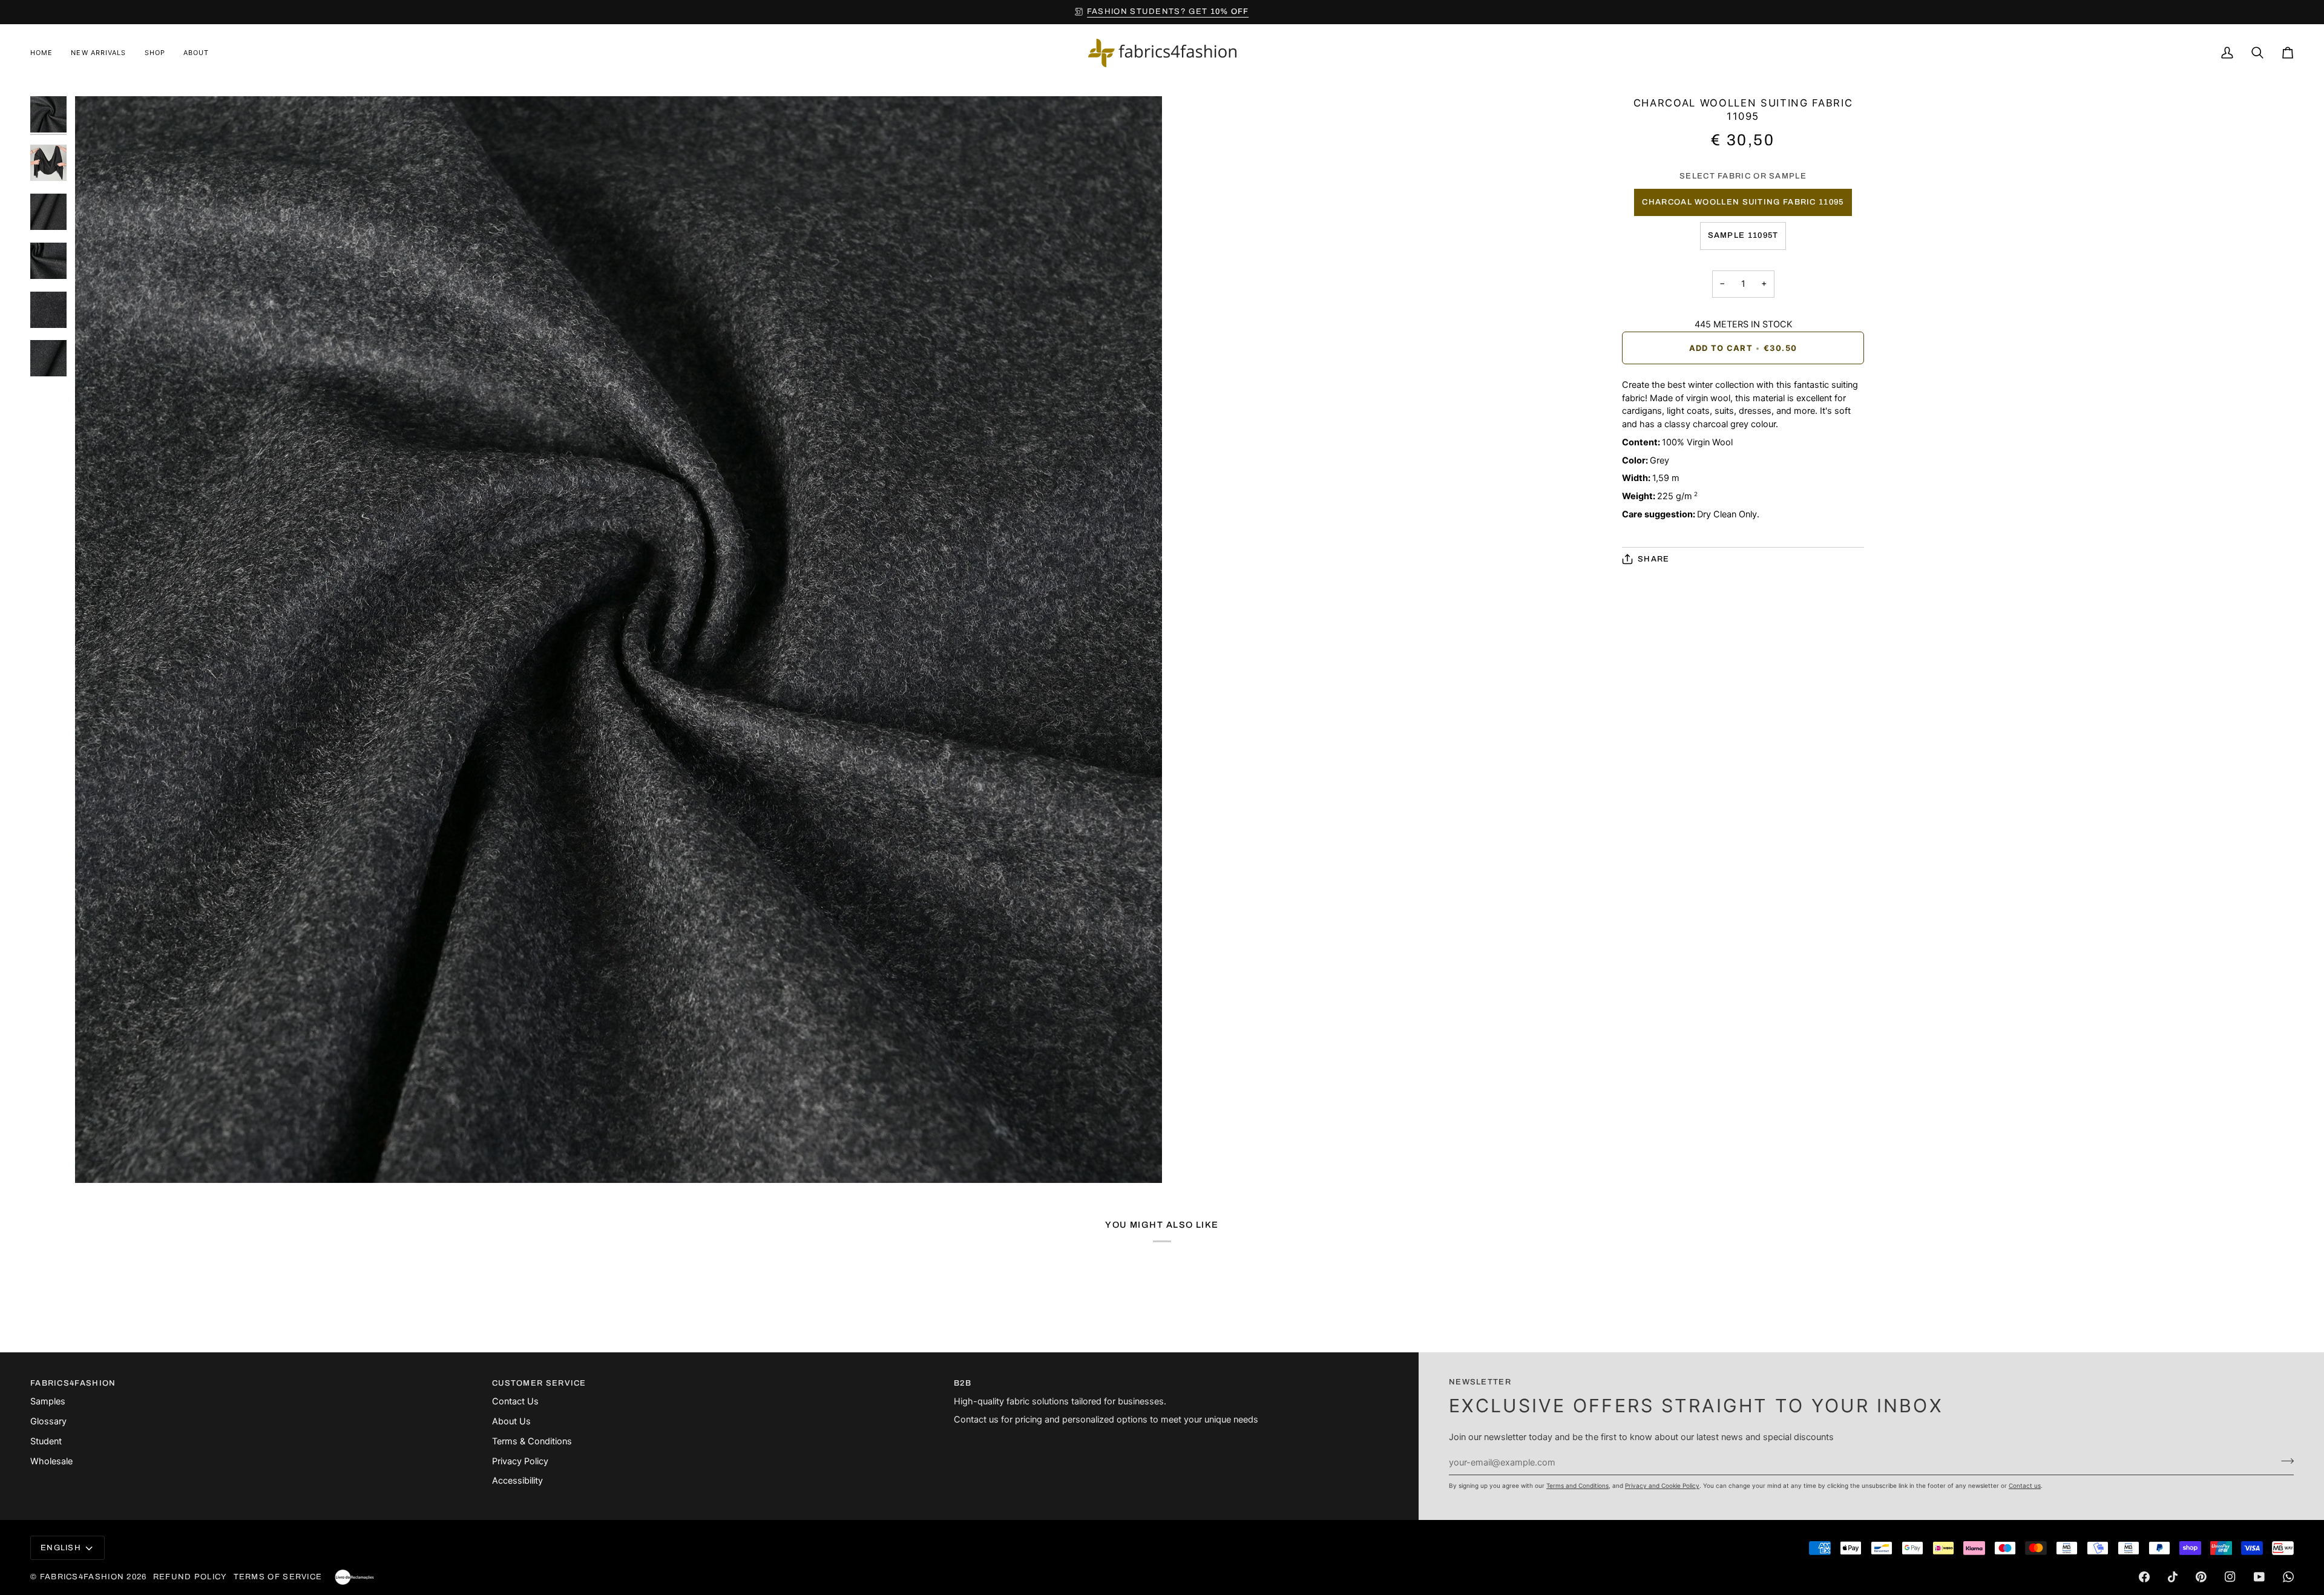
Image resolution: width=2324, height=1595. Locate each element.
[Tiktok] (2173, 1577)
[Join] (2284, 1461)
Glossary (48, 1421)
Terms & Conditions (532, 1441)
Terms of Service (278, 1577)
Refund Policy (190, 1577)
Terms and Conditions (1577, 1485)
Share (1654, 559)
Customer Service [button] (539, 1383)
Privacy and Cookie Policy (1662, 1485)
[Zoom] (619, 640)
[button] (155, 53)
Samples (48, 1401)
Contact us (2025, 1485)
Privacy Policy (520, 1461)
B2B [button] (963, 1383)
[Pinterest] (2201, 1577)
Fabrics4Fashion (82, 1577)
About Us (511, 1421)
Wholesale (51, 1461)
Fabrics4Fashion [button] (73, 1383)
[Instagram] (2230, 1577)
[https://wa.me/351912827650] (2288, 1577)
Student (46, 1441)
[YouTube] (2259, 1577)
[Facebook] (2144, 1577)
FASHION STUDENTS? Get (1168, 11)
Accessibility (517, 1481)
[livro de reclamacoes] (354, 1577)
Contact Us (515, 1401)
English (61, 1548)
